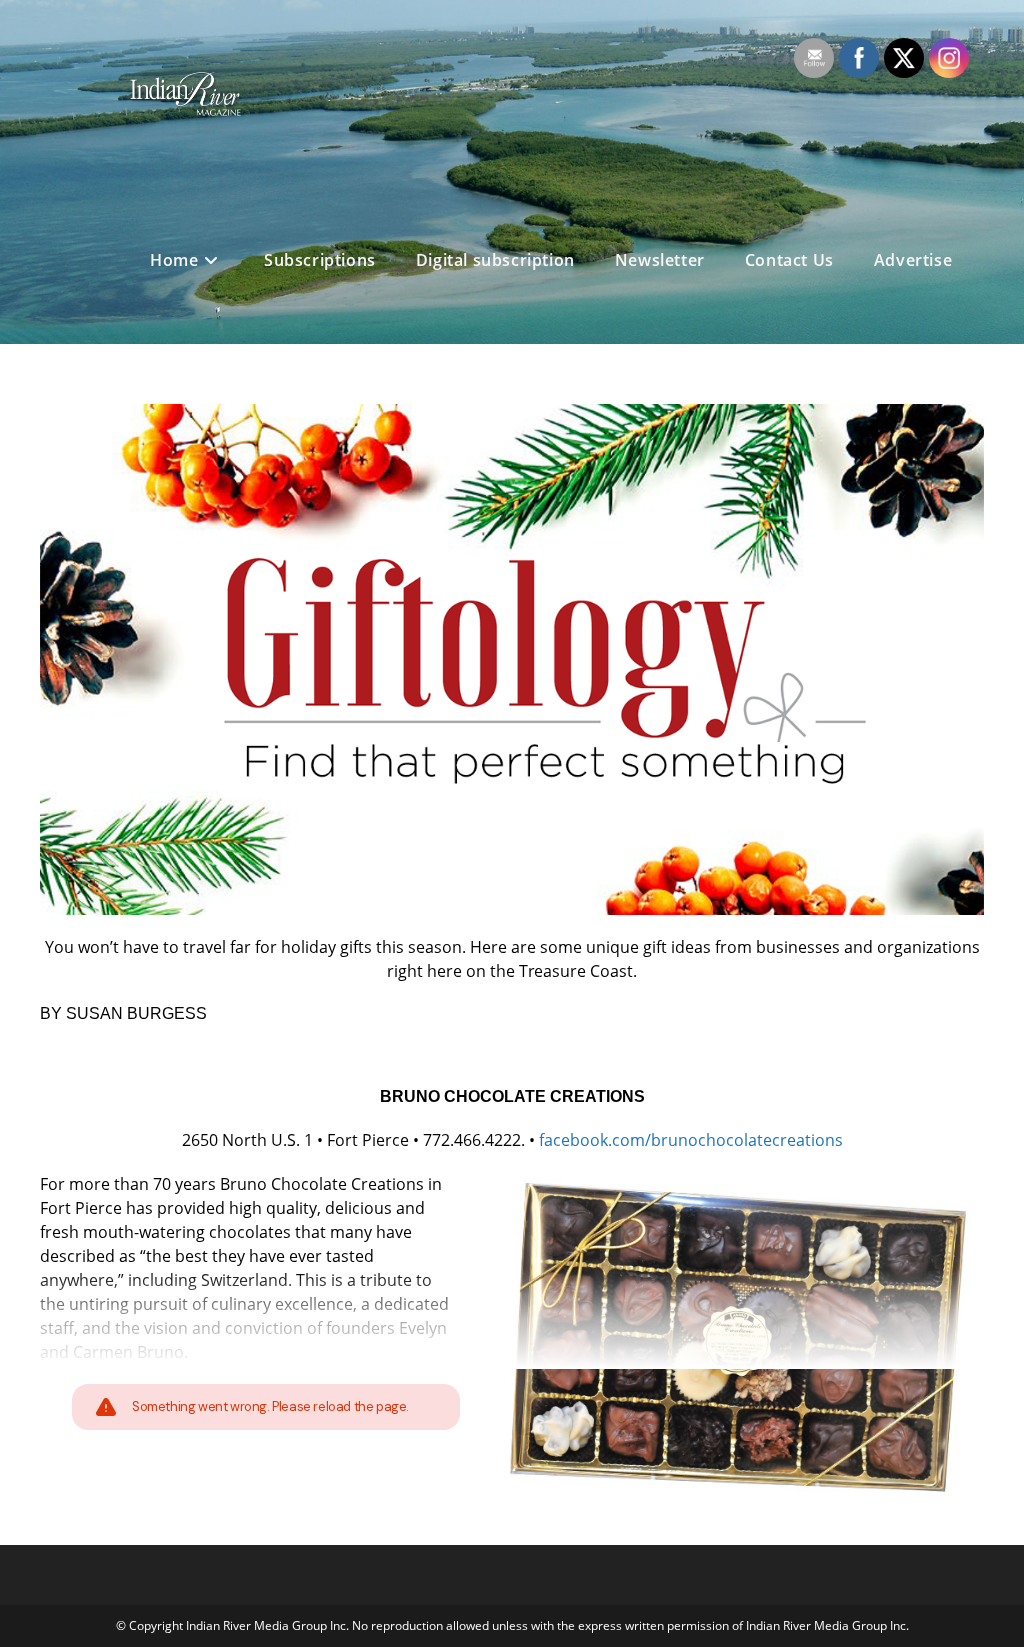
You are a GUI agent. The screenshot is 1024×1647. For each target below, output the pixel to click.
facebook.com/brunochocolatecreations (691, 1140)
